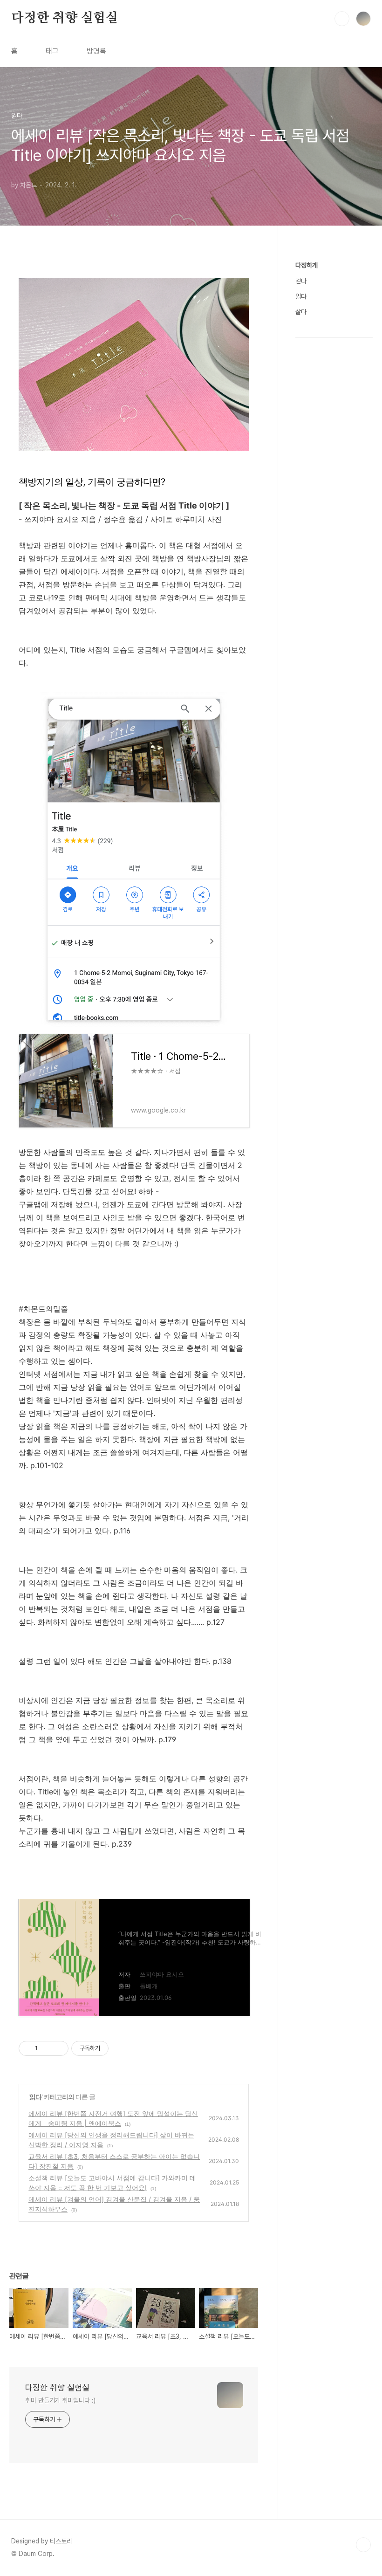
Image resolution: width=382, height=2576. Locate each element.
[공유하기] (46, 2048)
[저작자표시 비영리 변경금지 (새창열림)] (121, 2048)
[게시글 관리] (58, 2048)
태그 (52, 51)
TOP (363, 2545)
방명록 (96, 51)
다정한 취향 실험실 (65, 18)
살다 (301, 312)
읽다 (35, 2097)
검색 (342, 19)
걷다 (301, 281)
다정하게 (307, 265)
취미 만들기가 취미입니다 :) (60, 2400)
